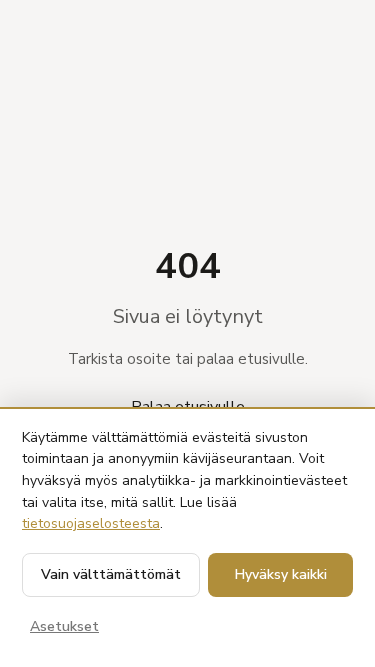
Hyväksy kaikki (281, 574)
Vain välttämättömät (111, 574)
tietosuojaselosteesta (91, 523)
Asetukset (64, 626)
